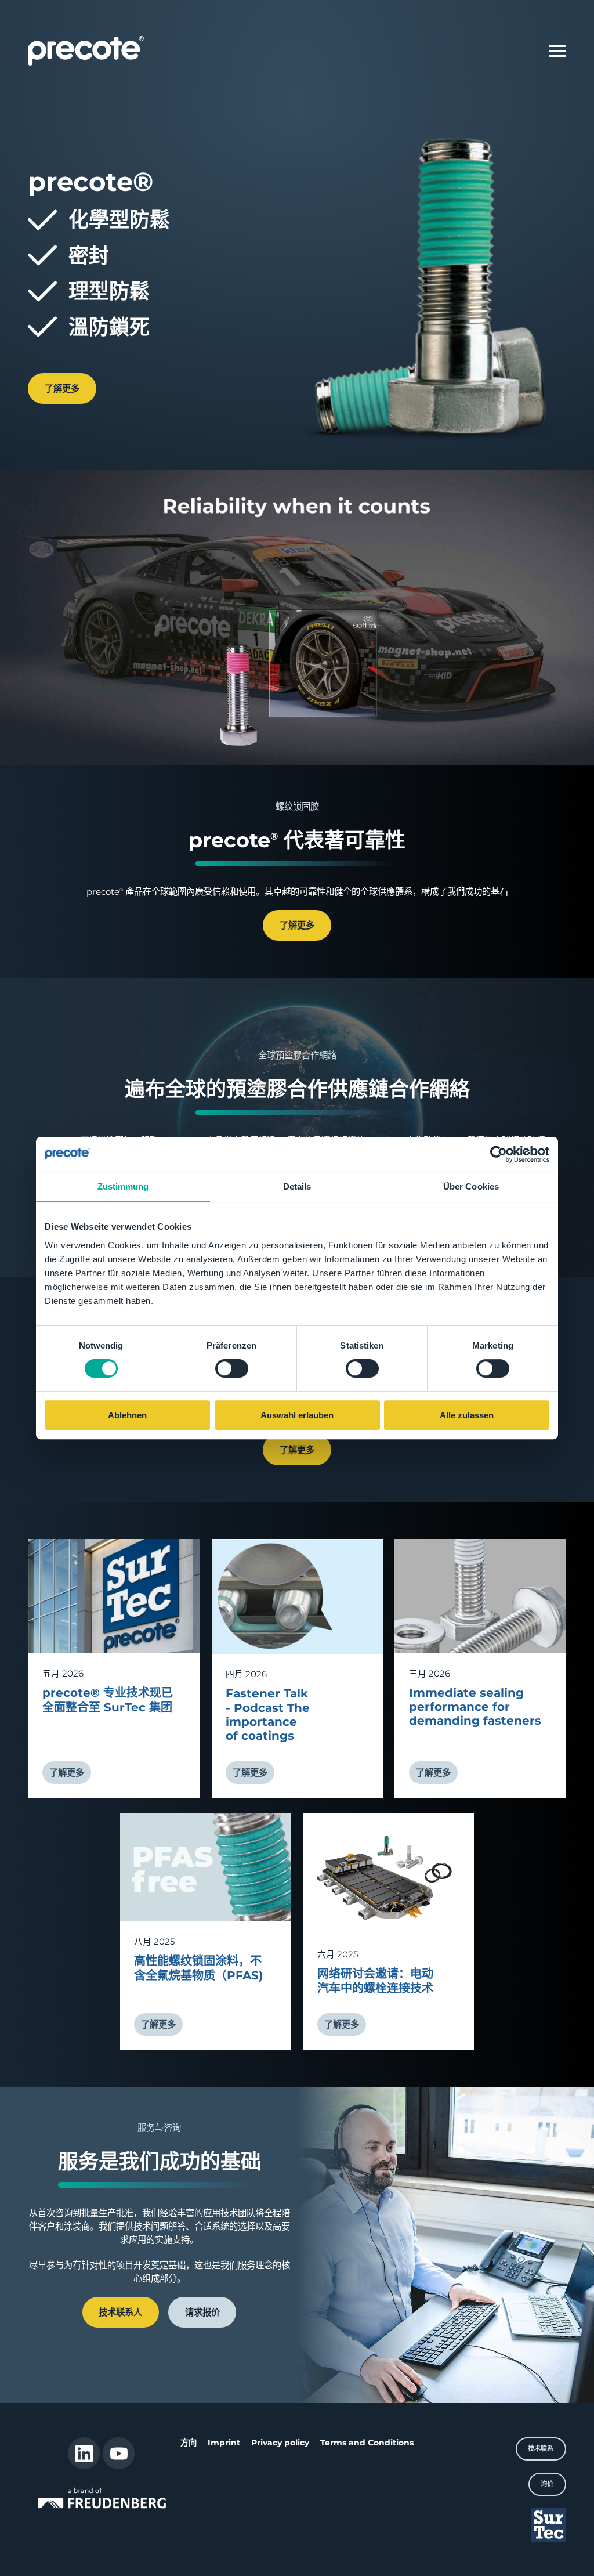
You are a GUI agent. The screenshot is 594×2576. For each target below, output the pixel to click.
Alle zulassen (467, 1415)
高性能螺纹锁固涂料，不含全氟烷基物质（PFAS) (198, 1968)
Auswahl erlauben (297, 1415)
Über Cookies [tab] (471, 1186)
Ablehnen (127, 1415)
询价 (547, 2484)
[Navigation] (557, 51)
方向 (189, 2443)
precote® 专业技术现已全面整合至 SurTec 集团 (108, 1700)
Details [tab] (297, 1186)
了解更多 (62, 389)
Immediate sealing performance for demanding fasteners (475, 1707)
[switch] (232, 1369)
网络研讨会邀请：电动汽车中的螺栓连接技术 (375, 1981)
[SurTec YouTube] (119, 2453)
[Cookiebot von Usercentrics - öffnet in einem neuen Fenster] (499, 1154)
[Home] (86, 50)
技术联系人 (120, 2312)
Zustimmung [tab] (123, 1186)
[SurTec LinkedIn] (84, 2453)
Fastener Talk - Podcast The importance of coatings (268, 1715)
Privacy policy (280, 2443)
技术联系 (541, 2448)
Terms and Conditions (367, 2443)
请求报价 (202, 2312)
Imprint (224, 2443)
